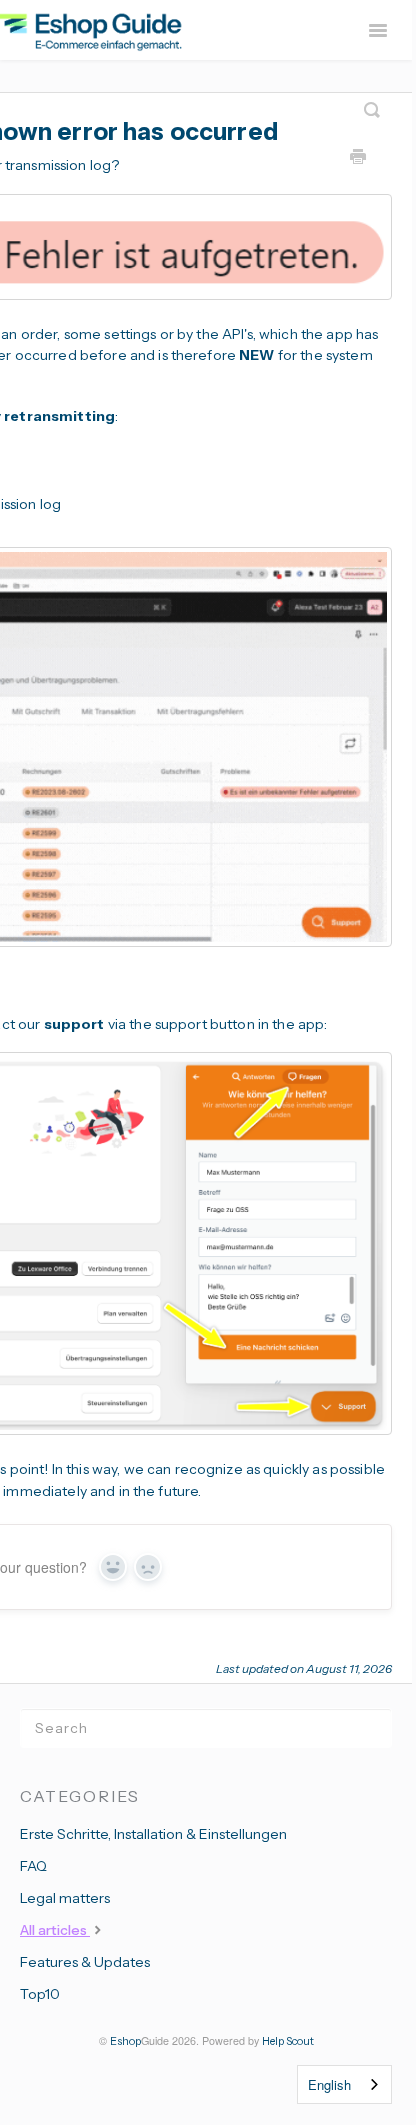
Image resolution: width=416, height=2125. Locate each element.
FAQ (33, 1866)
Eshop (125, 2041)
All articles (55, 1930)
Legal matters (65, 1898)
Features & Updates (85, 1962)
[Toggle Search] (372, 102)
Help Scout (288, 2041)
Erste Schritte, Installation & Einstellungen (153, 1834)
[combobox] (344, 2084)
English (329, 2084)
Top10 (40, 1994)
